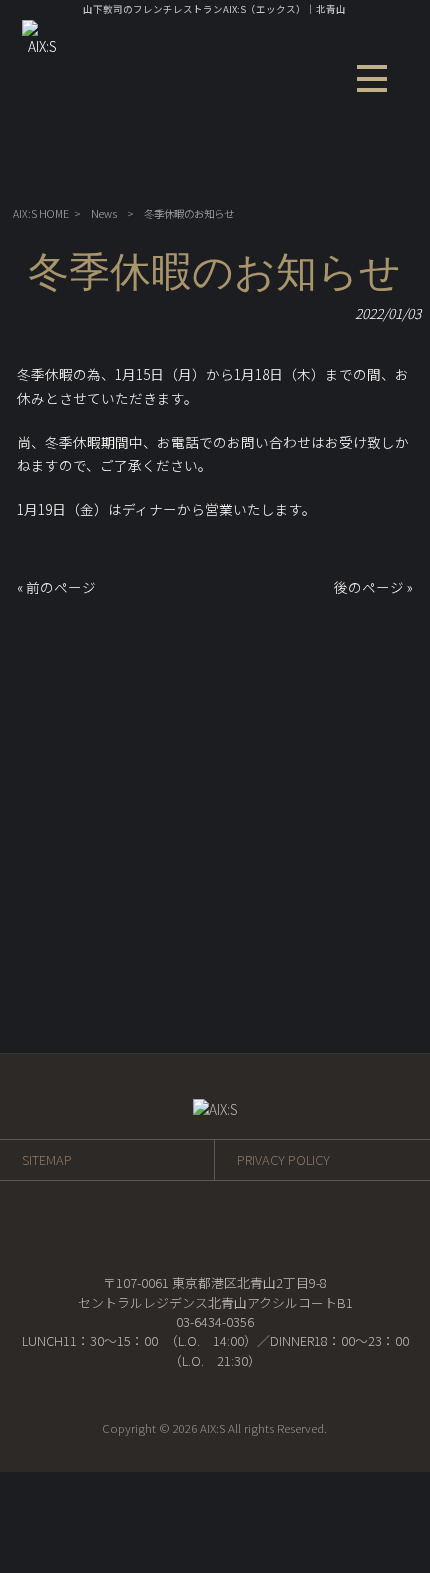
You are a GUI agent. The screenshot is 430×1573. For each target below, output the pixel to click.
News (104, 213)
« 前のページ (56, 587)
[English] (297, 179)
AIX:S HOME (41, 213)
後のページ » (373, 587)
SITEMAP (47, 1159)
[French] (275, 179)
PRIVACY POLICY (283, 1159)
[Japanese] (385, 179)
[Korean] (363, 179)
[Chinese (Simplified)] (319, 179)
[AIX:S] (42, 46)
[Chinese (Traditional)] (341, 179)
